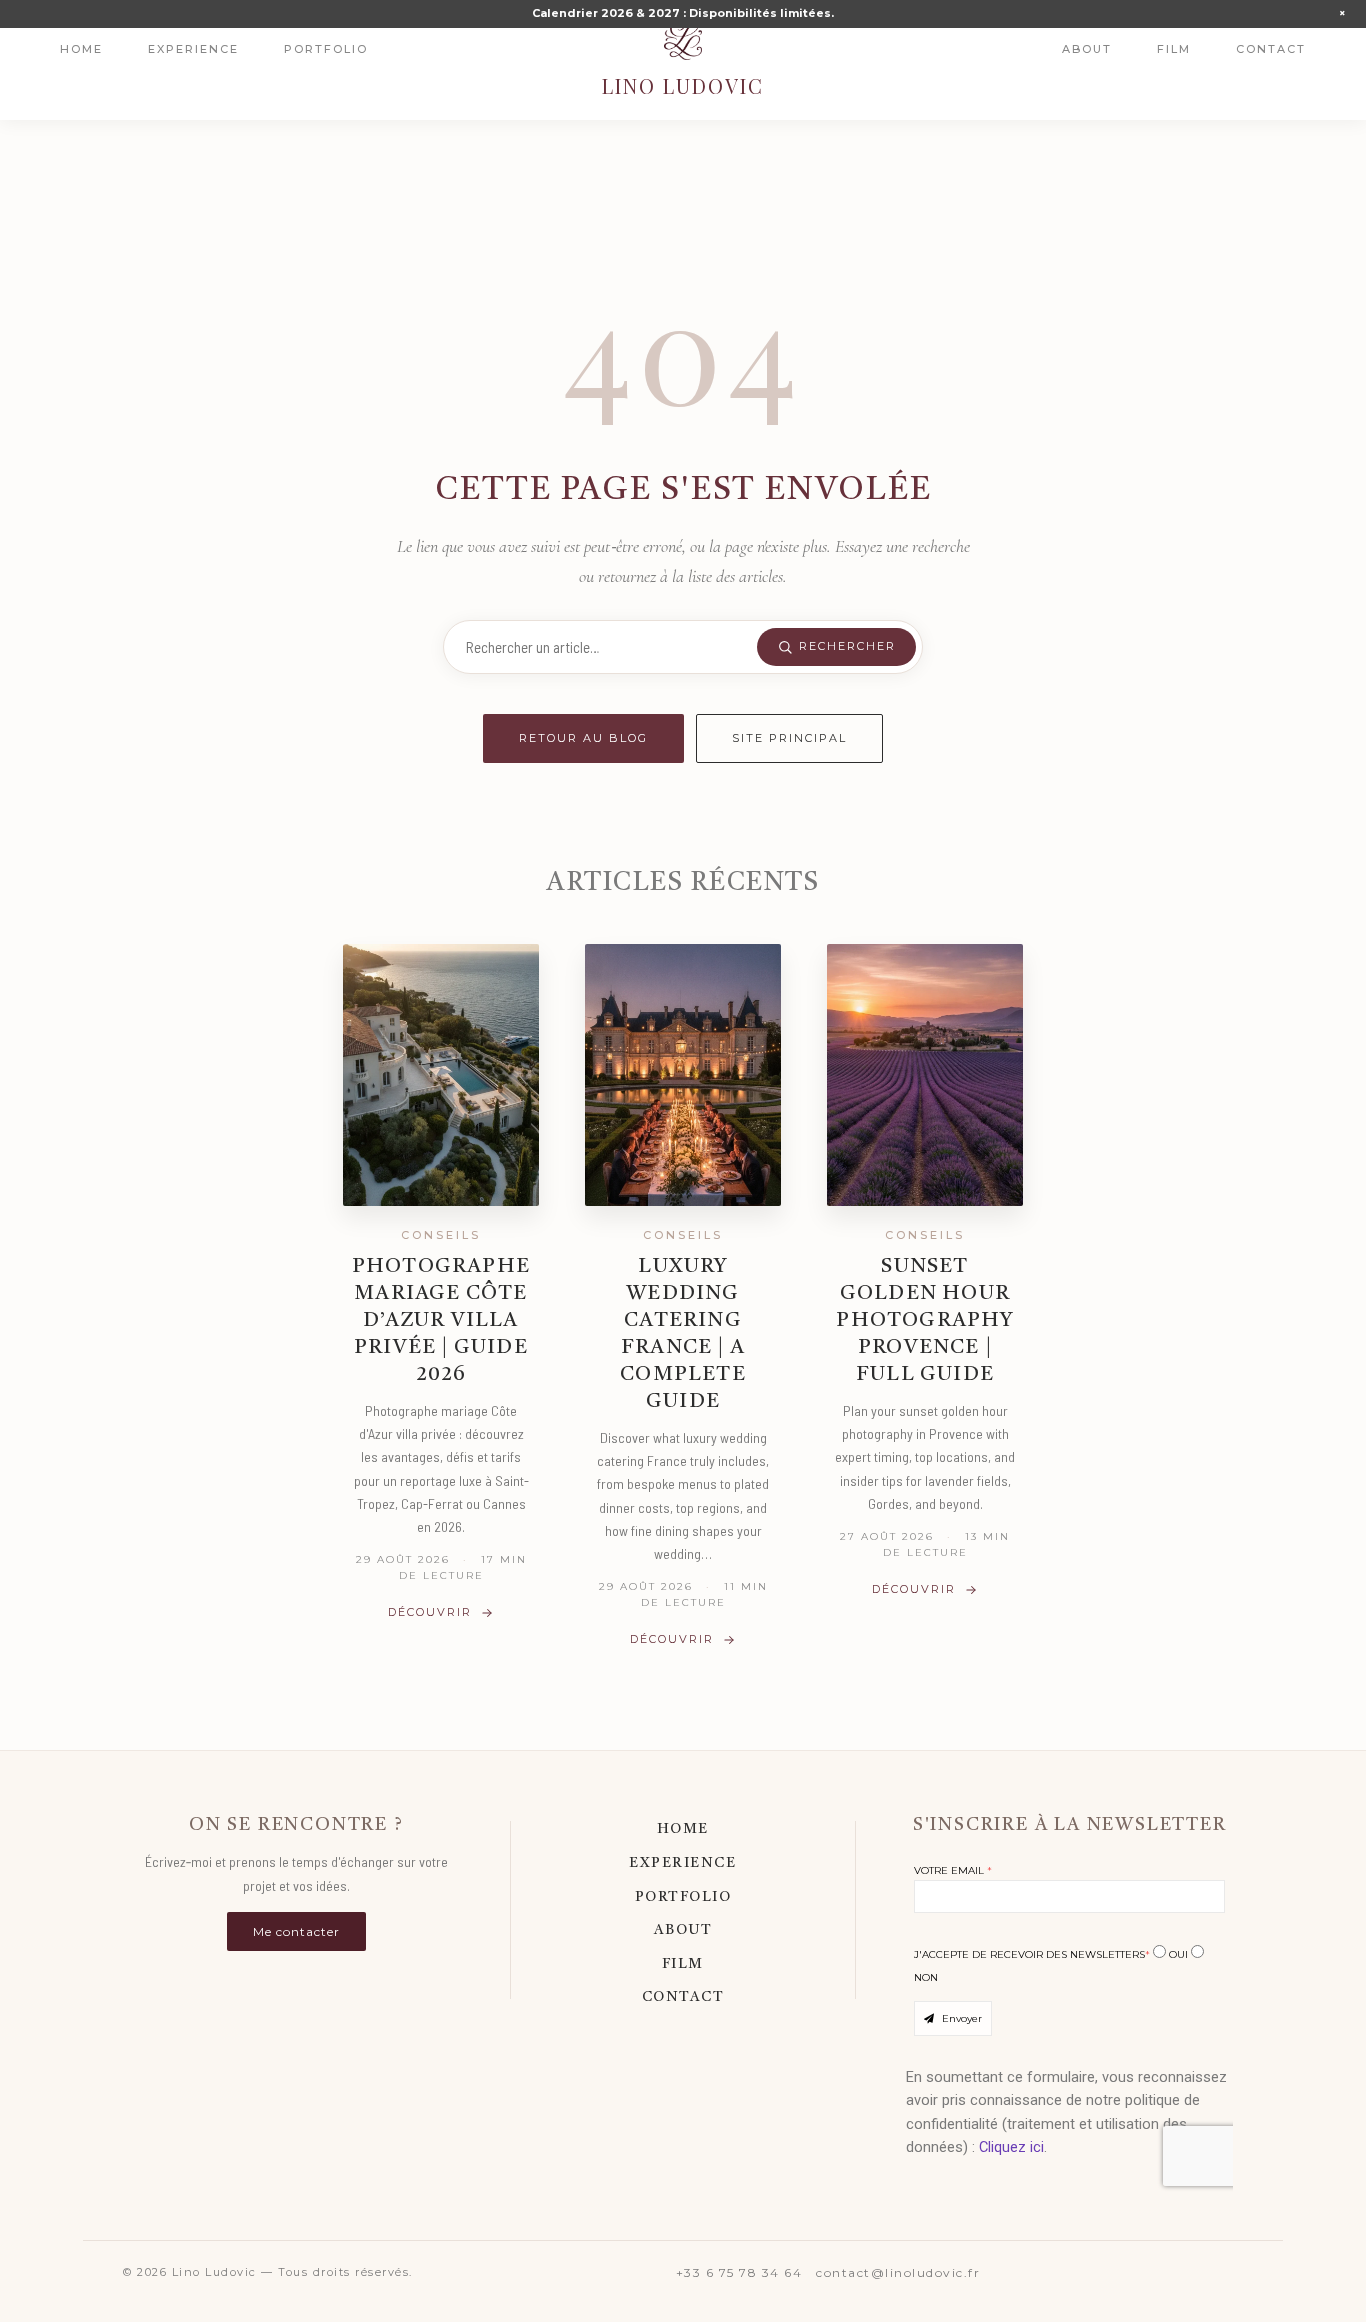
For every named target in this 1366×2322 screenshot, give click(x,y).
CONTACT (683, 1997)
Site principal (789, 738)
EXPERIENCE (682, 1863)
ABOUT (683, 1930)
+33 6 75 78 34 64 (739, 2272)
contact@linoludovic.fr (898, 2272)
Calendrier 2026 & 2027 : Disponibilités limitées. (683, 13)
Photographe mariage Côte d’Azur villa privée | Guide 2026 (441, 1321)
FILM (683, 1964)
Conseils (441, 1235)
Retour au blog (583, 738)
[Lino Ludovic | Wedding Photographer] (683, 40)
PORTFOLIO (683, 1897)
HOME (683, 1829)
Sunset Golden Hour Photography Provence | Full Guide (924, 1321)
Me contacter (296, 1931)
